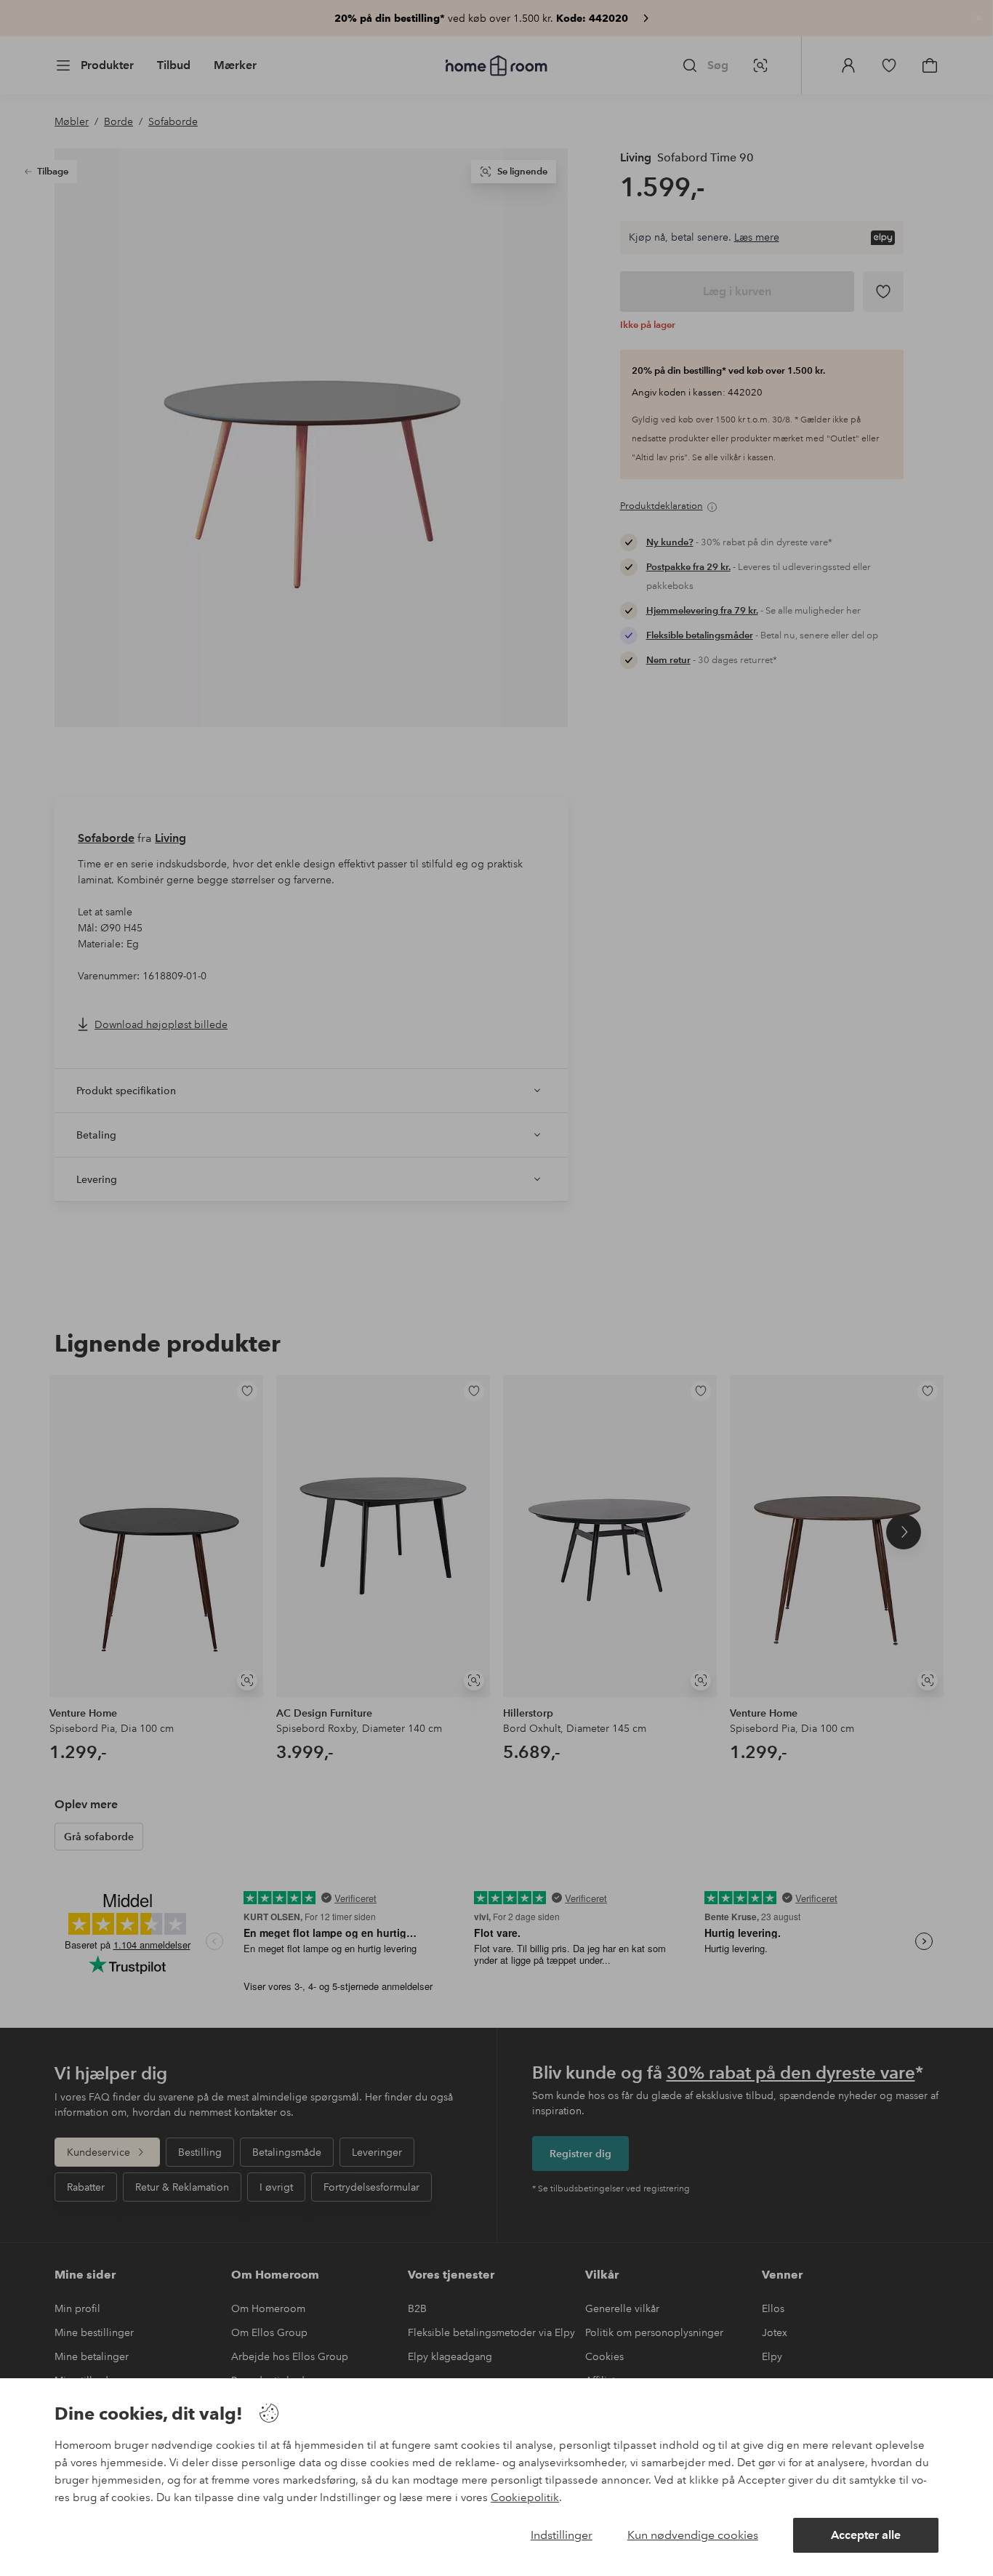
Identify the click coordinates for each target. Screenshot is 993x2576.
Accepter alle (866, 2535)
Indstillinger (562, 2535)
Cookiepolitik (525, 2497)
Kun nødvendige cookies (693, 2535)
